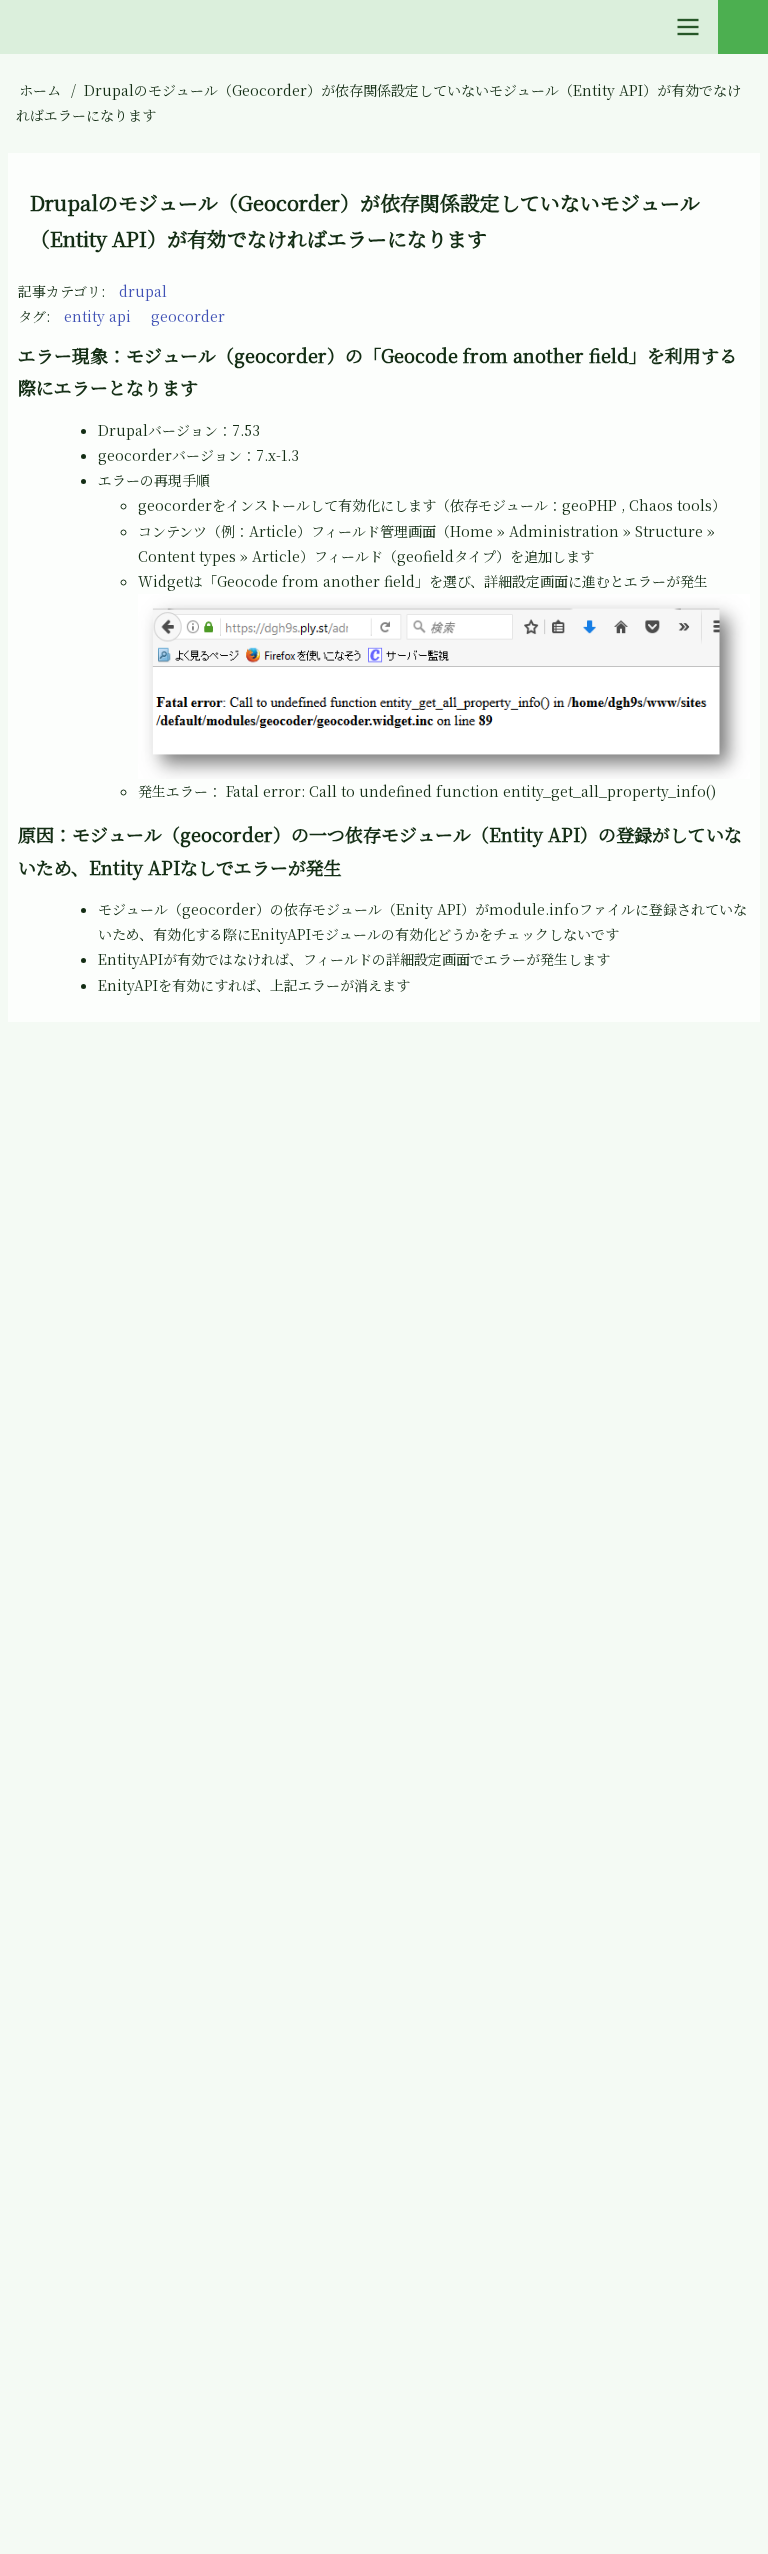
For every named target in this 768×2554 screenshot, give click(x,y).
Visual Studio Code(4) (126, 2333)
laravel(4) (83, 1747)
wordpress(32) (100, 2479)
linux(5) (78, 1820)
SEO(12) (76, 2186)
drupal (143, 291)
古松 (408, 1079)
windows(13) (94, 2406)
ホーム (40, 90)
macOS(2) (84, 1894)
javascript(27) (97, 1674)
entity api (97, 316)
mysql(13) (83, 1967)
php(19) (76, 2040)
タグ (32, 316)
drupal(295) (91, 1455)
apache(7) (84, 1308)
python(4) (84, 2113)
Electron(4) (89, 1528)
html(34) (80, 1601)
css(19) (73, 1381)
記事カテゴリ (59, 291)
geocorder (188, 316)
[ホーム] (34, 1080)
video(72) (82, 2260)
